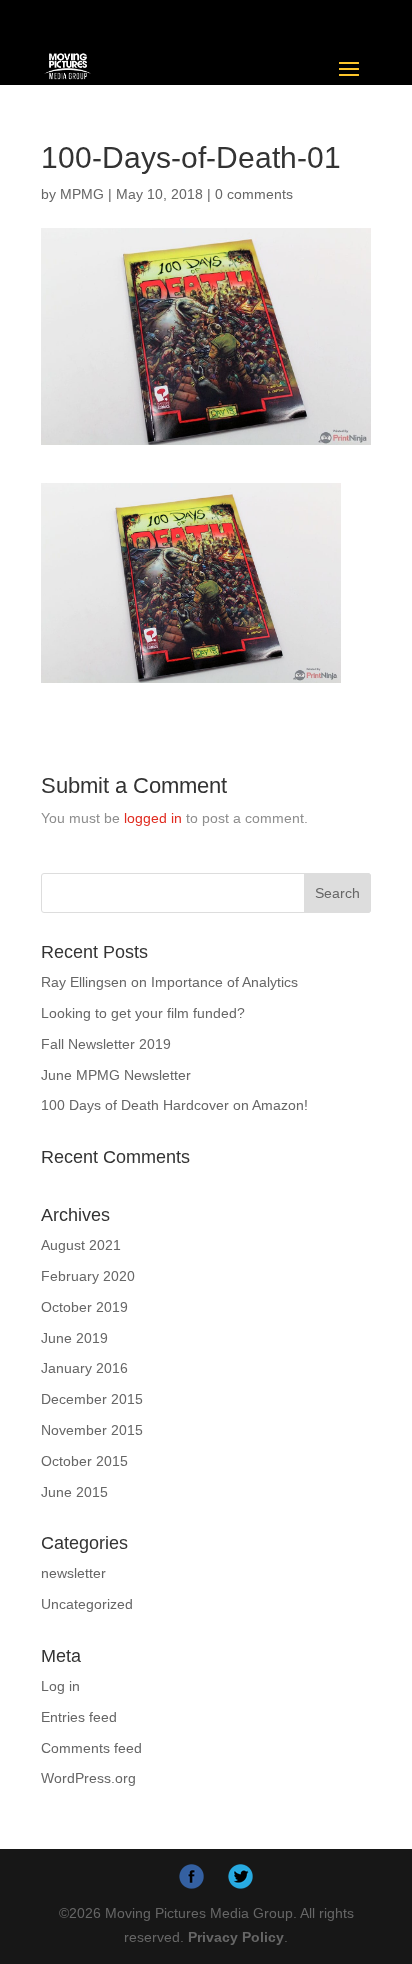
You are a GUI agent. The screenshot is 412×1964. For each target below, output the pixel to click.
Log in (60, 1686)
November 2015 (92, 1430)
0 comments (254, 194)
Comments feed (91, 1748)
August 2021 (81, 1245)
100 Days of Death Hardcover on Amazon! (174, 1105)
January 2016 (84, 1368)
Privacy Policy (236, 1937)
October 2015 (84, 1461)
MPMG (82, 194)
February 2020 (88, 1276)
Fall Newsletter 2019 (106, 1044)
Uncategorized (87, 1604)
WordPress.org (88, 1778)
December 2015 (92, 1399)
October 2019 (84, 1307)
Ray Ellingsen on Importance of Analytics (169, 982)
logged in (153, 818)
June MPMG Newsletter (116, 1075)
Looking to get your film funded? (143, 1013)
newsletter (73, 1573)
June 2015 (74, 1492)
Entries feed (79, 1717)
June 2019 (74, 1338)
